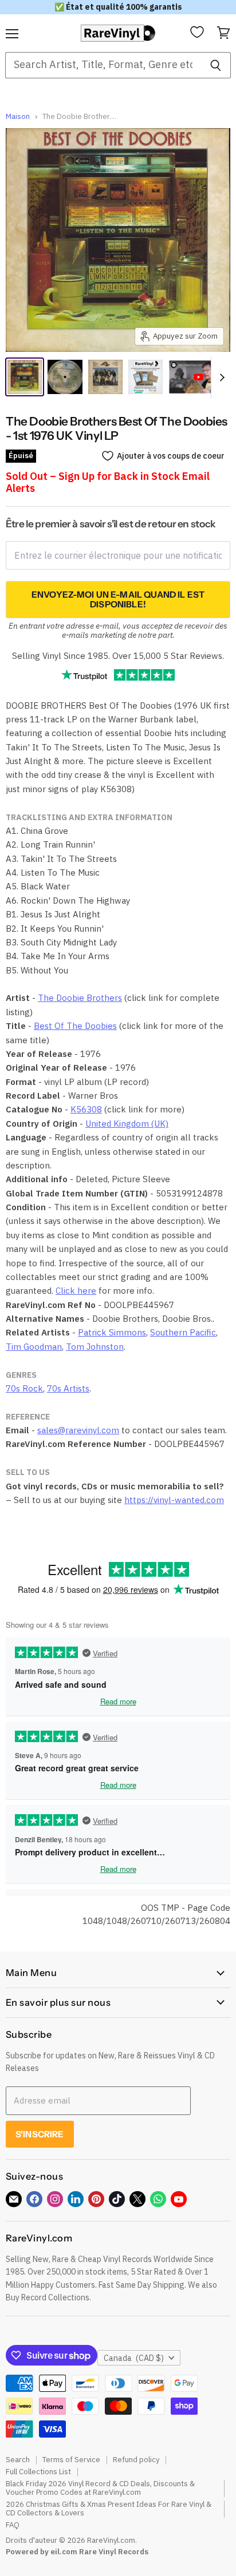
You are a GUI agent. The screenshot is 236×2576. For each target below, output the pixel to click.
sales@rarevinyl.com (78, 1430)
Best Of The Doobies (75, 1026)
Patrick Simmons (112, 1332)
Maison (18, 117)
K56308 (86, 1109)
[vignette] (145, 377)
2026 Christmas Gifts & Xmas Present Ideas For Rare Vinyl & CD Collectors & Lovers (109, 2509)
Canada (134, 2358)
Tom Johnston (95, 1347)
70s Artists (68, 1388)
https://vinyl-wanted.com (174, 1500)
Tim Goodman (34, 1347)
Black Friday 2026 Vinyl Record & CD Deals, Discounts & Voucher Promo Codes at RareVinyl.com (100, 2488)
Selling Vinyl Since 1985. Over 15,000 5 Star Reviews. (118, 656)
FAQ (13, 2525)
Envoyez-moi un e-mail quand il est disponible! (118, 599)
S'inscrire (40, 2134)
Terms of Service (71, 2460)
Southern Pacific (183, 1332)
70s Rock (24, 1388)
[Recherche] (216, 65)
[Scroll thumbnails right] (220, 377)
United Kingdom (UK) (127, 1124)
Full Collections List (38, 2472)
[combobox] (103, 65)
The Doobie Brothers (80, 998)
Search (18, 2460)
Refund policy (136, 2460)
